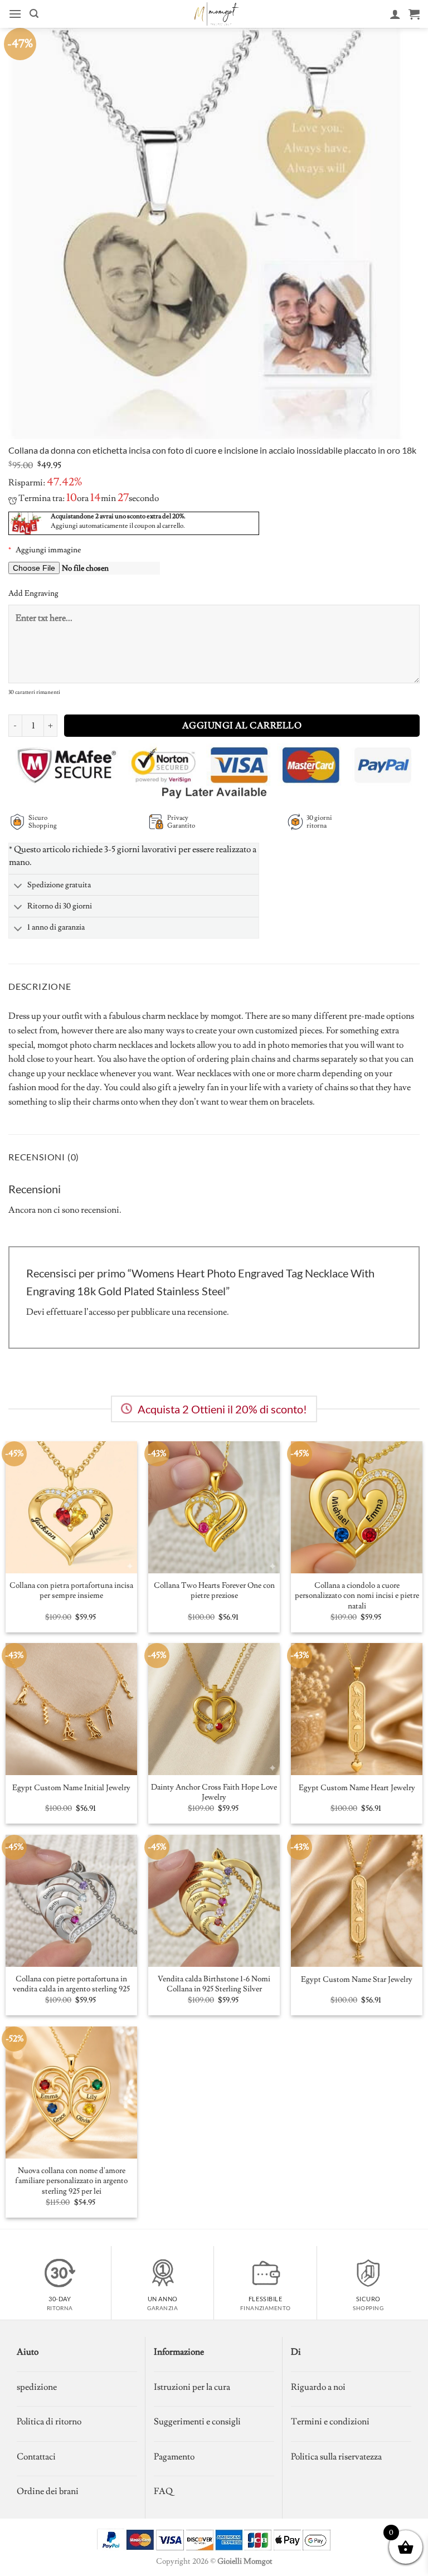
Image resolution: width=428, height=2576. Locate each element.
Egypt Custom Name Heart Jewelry (357, 1788)
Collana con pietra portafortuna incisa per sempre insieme (71, 1591)
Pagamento (174, 2457)
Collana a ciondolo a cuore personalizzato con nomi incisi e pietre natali (357, 1596)
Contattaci (36, 2457)
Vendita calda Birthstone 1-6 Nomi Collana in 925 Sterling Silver (214, 1984)
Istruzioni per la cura (192, 2387)
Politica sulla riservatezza (336, 2457)
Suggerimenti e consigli (197, 2422)
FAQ (163, 2491)
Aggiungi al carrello (242, 726)
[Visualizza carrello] (414, 14)
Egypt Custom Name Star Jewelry (357, 1980)
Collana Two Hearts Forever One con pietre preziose (214, 1591)
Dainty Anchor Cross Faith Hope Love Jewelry (214, 1793)
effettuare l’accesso (81, 1312)
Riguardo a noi (318, 2387)
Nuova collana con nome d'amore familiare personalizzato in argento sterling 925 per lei (71, 2181)
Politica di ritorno (49, 2422)
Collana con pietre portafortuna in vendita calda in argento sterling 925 (71, 1984)
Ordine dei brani (48, 2491)
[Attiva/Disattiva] (18, 886)
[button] (15, 14)
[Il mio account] (395, 14)
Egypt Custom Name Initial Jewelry (71, 1788)
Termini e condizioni (330, 2422)
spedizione (37, 2387)
